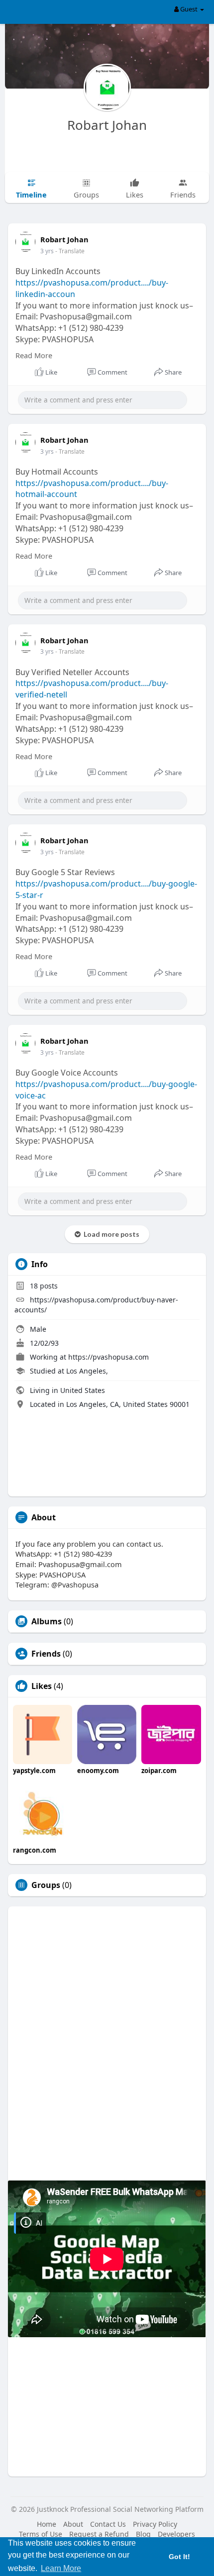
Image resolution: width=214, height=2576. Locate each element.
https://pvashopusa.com (108, 1357)
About (73, 2524)
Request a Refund (99, 2534)
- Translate (70, 251)
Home (47, 2524)
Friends (46, 1654)
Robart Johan (107, 125)
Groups (46, 1885)
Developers (176, 2534)
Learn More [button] (61, 2568)
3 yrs (47, 251)
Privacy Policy (155, 2524)
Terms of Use (41, 2534)
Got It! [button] (179, 2557)
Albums (47, 1621)
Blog (143, 2534)
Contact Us (108, 2524)
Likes (42, 1686)
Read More (34, 355)
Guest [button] (189, 9)
